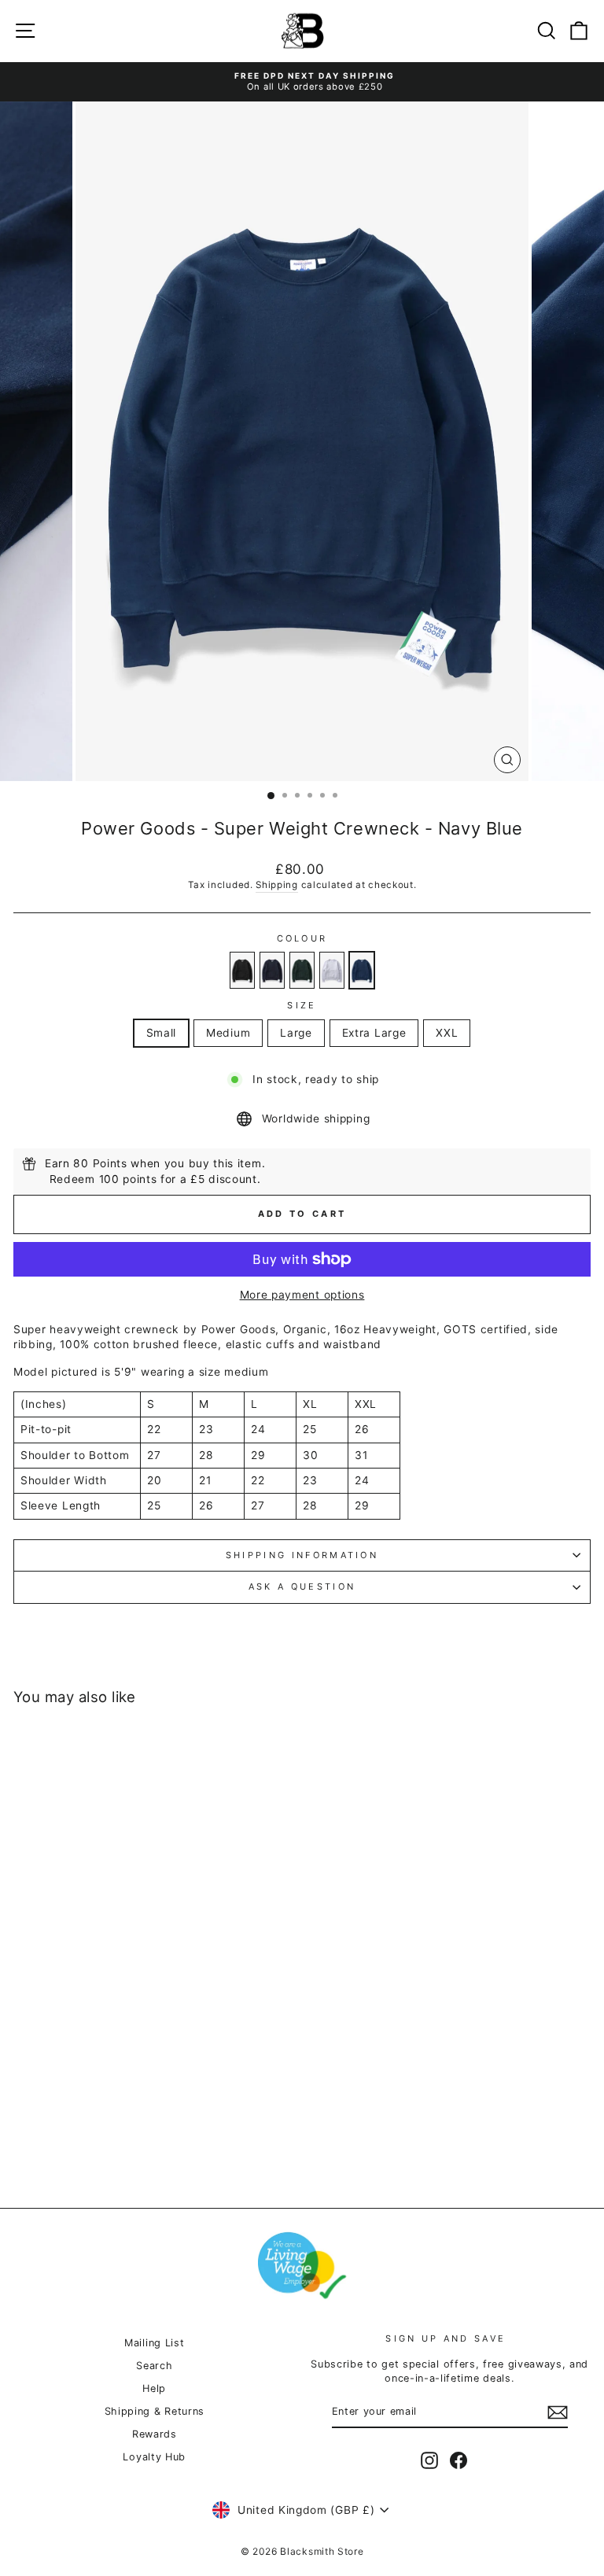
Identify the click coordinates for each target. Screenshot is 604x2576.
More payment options (302, 1295)
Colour (302, 938)
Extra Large (374, 1033)
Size (302, 1005)
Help (154, 2388)
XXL (447, 1033)
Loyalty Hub (154, 2457)
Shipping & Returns (155, 2411)
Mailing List (154, 2343)
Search (154, 2366)
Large (296, 1033)
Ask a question (302, 1587)
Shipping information (302, 1555)
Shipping (277, 885)
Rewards (155, 2434)
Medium (228, 1033)
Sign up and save (446, 2338)
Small (161, 1033)
